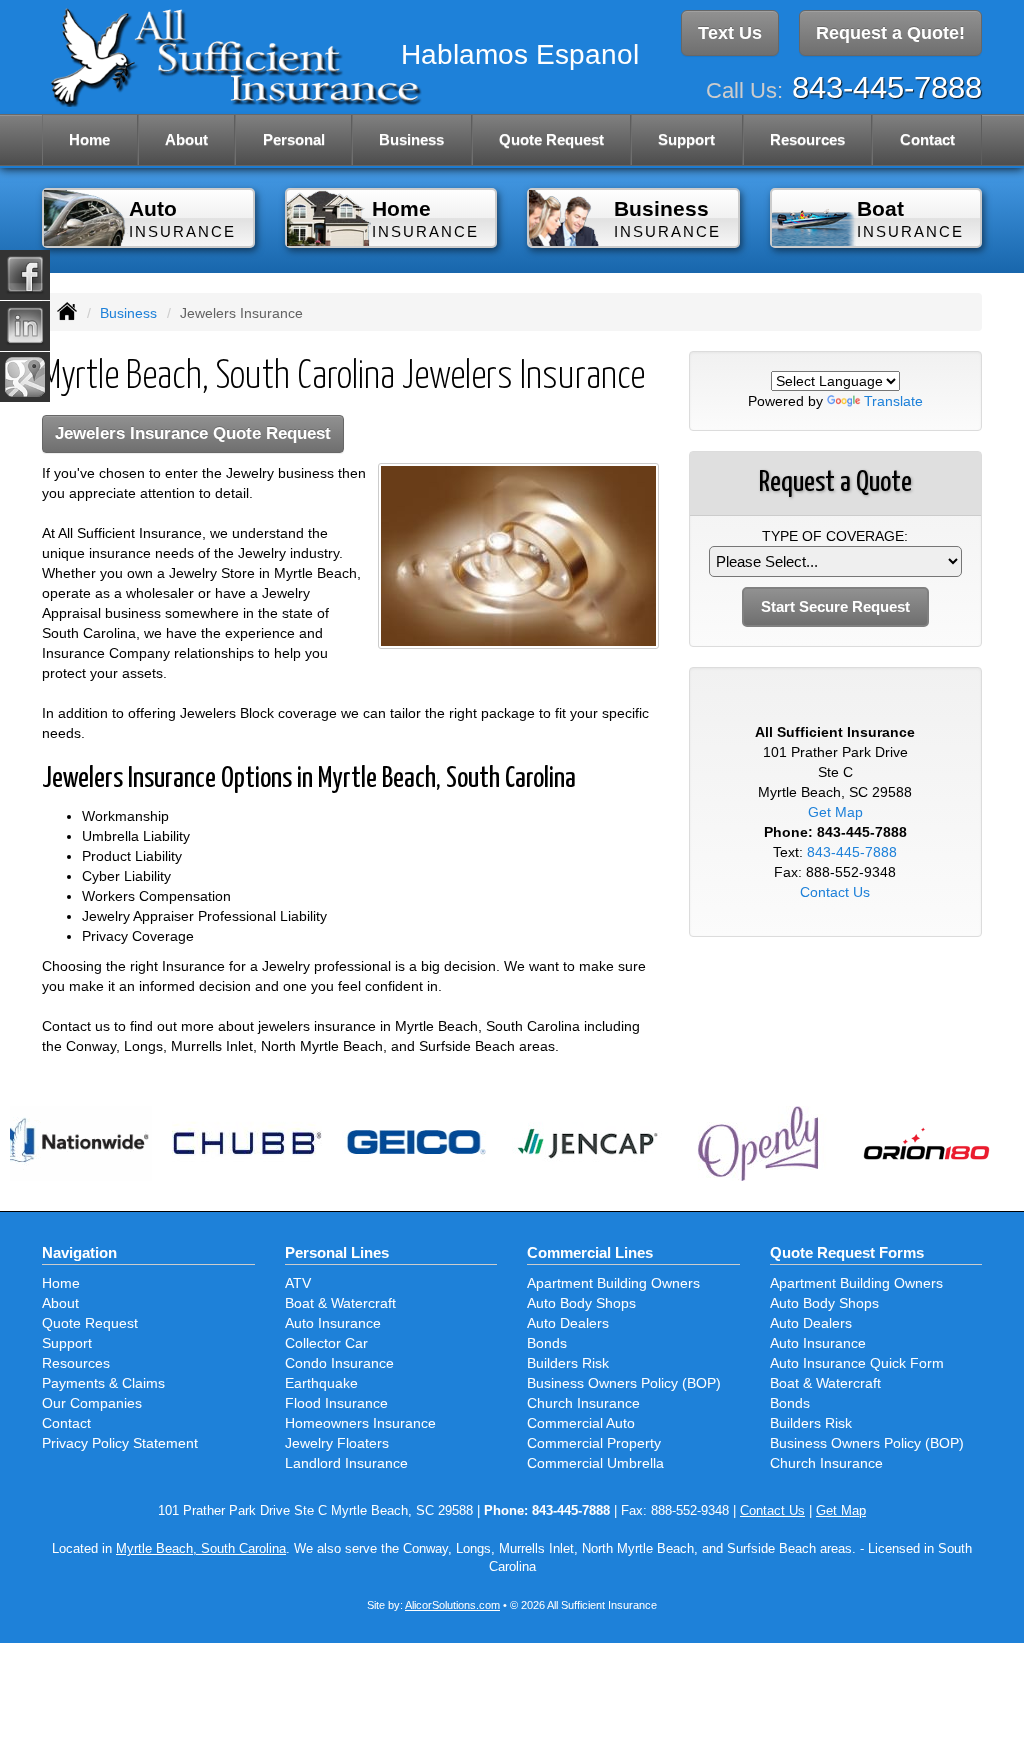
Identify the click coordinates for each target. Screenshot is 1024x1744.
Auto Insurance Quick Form (857, 1363)
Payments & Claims (103, 1383)
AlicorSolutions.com (452, 1605)
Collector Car (326, 1343)
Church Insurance (583, 1403)
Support (67, 1343)
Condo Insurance (339, 1363)
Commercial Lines (590, 1252)
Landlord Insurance (346, 1463)
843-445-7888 (887, 87)
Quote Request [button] (551, 139)
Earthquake (321, 1383)
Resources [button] (807, 139)
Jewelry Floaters (337, 1443)
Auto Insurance (333, 1323)
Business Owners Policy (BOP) (624, 1383)
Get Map (835, 812)
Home (89, 139)
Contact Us (835, 892)
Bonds (547, 1343)
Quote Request (90, 1323)
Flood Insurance (336, 1403)
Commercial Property (594, 1443)
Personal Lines (337, 1252)
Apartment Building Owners (613, 1283)
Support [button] (686, 139)
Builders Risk (568, 1363)
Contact (927, 139)
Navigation (79, 1252)
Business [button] (411, 139)
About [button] (186, 139)
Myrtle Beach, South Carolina (201, 1549)
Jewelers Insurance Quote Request (193, 433)
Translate (893, 401)
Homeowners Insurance (360, 1423)
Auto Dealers (568, 1323)
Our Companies (92, 1403)
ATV (298, 1283)
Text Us (730, 33)
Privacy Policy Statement (120, 1443)
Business (128, 313)
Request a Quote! (890, 33)
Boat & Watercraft (340, 1303)
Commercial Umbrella (595, 1463)
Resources (76, 1363)
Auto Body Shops (581, 1303)
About (60, 1303)
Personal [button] (294, 139)
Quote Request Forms (847, 1252)
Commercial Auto (581, 1423)
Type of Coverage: (835, 536)
